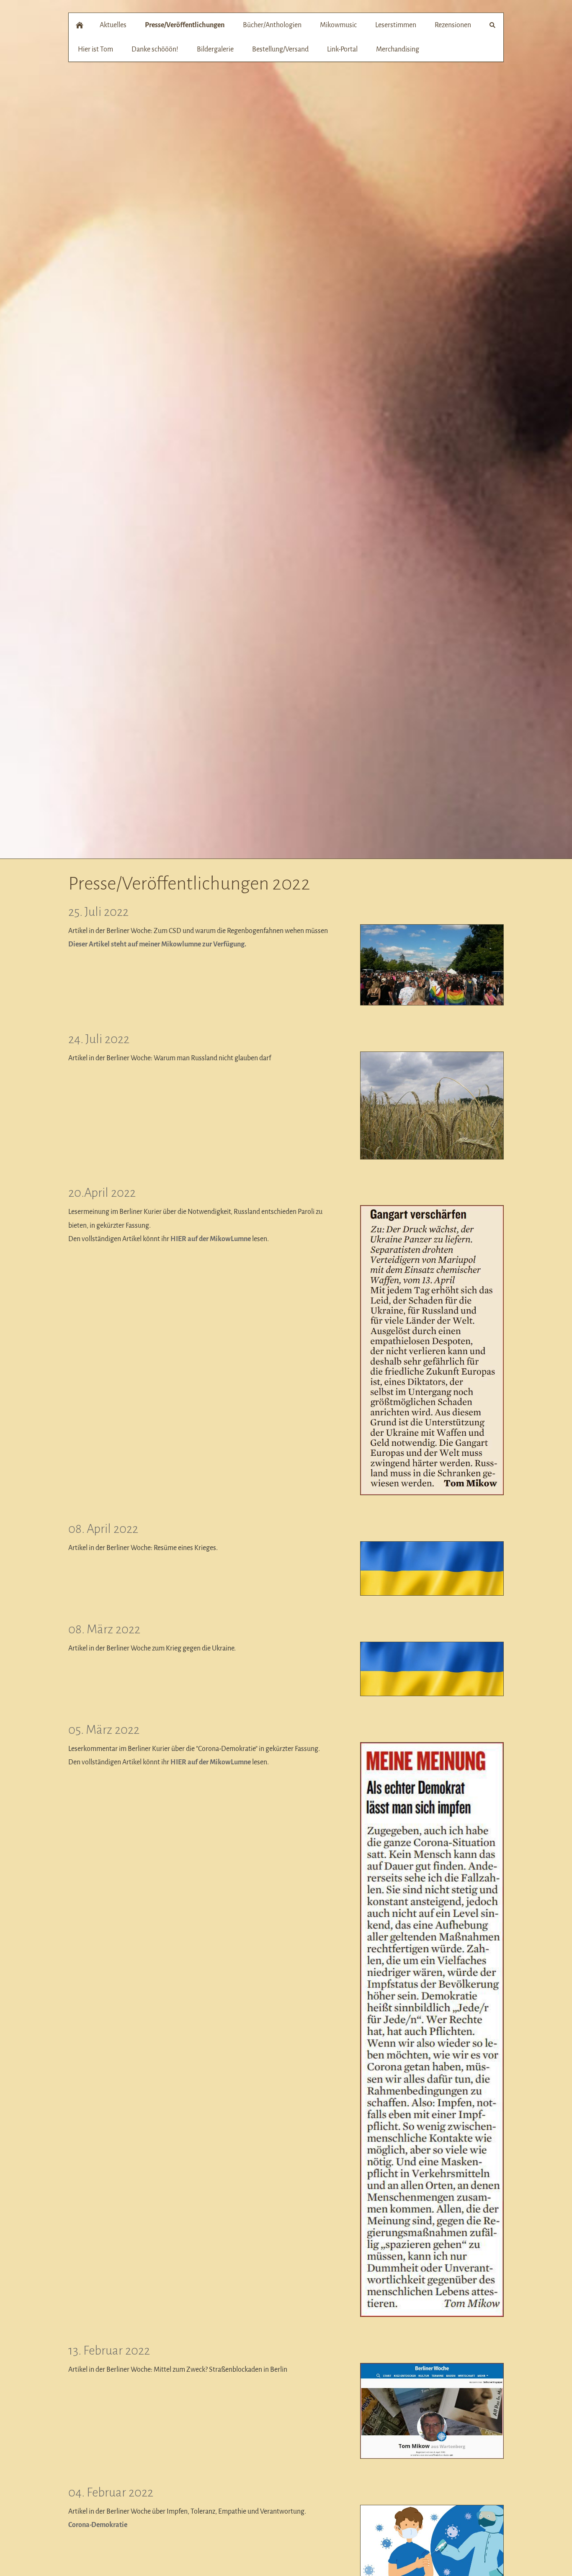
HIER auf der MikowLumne (211, 1239)
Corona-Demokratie (98, 2525)
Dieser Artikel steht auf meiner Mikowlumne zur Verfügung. (157, 944)
